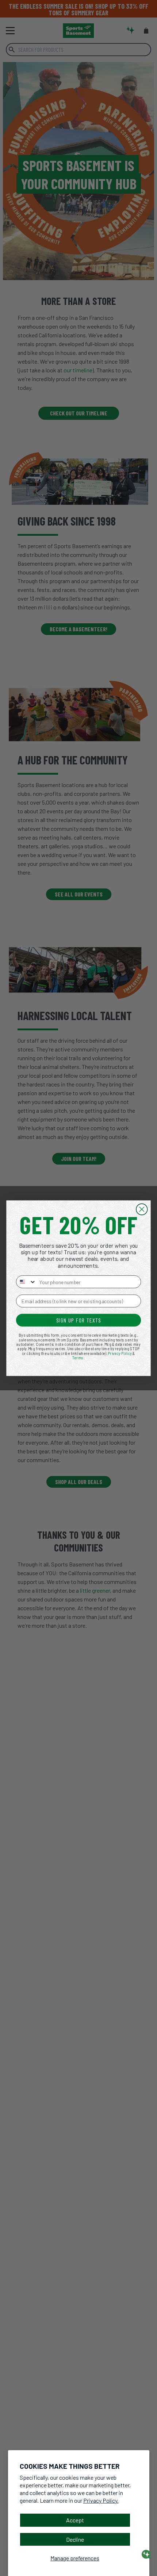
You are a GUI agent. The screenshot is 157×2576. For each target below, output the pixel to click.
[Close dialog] (142, 1209)
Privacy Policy (120, 1353)
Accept (75, 2520)
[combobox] (26, 1281)
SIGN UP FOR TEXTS (79, 1320)
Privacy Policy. (101, 2500)
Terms (78, 1357)
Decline (75, 2539)
